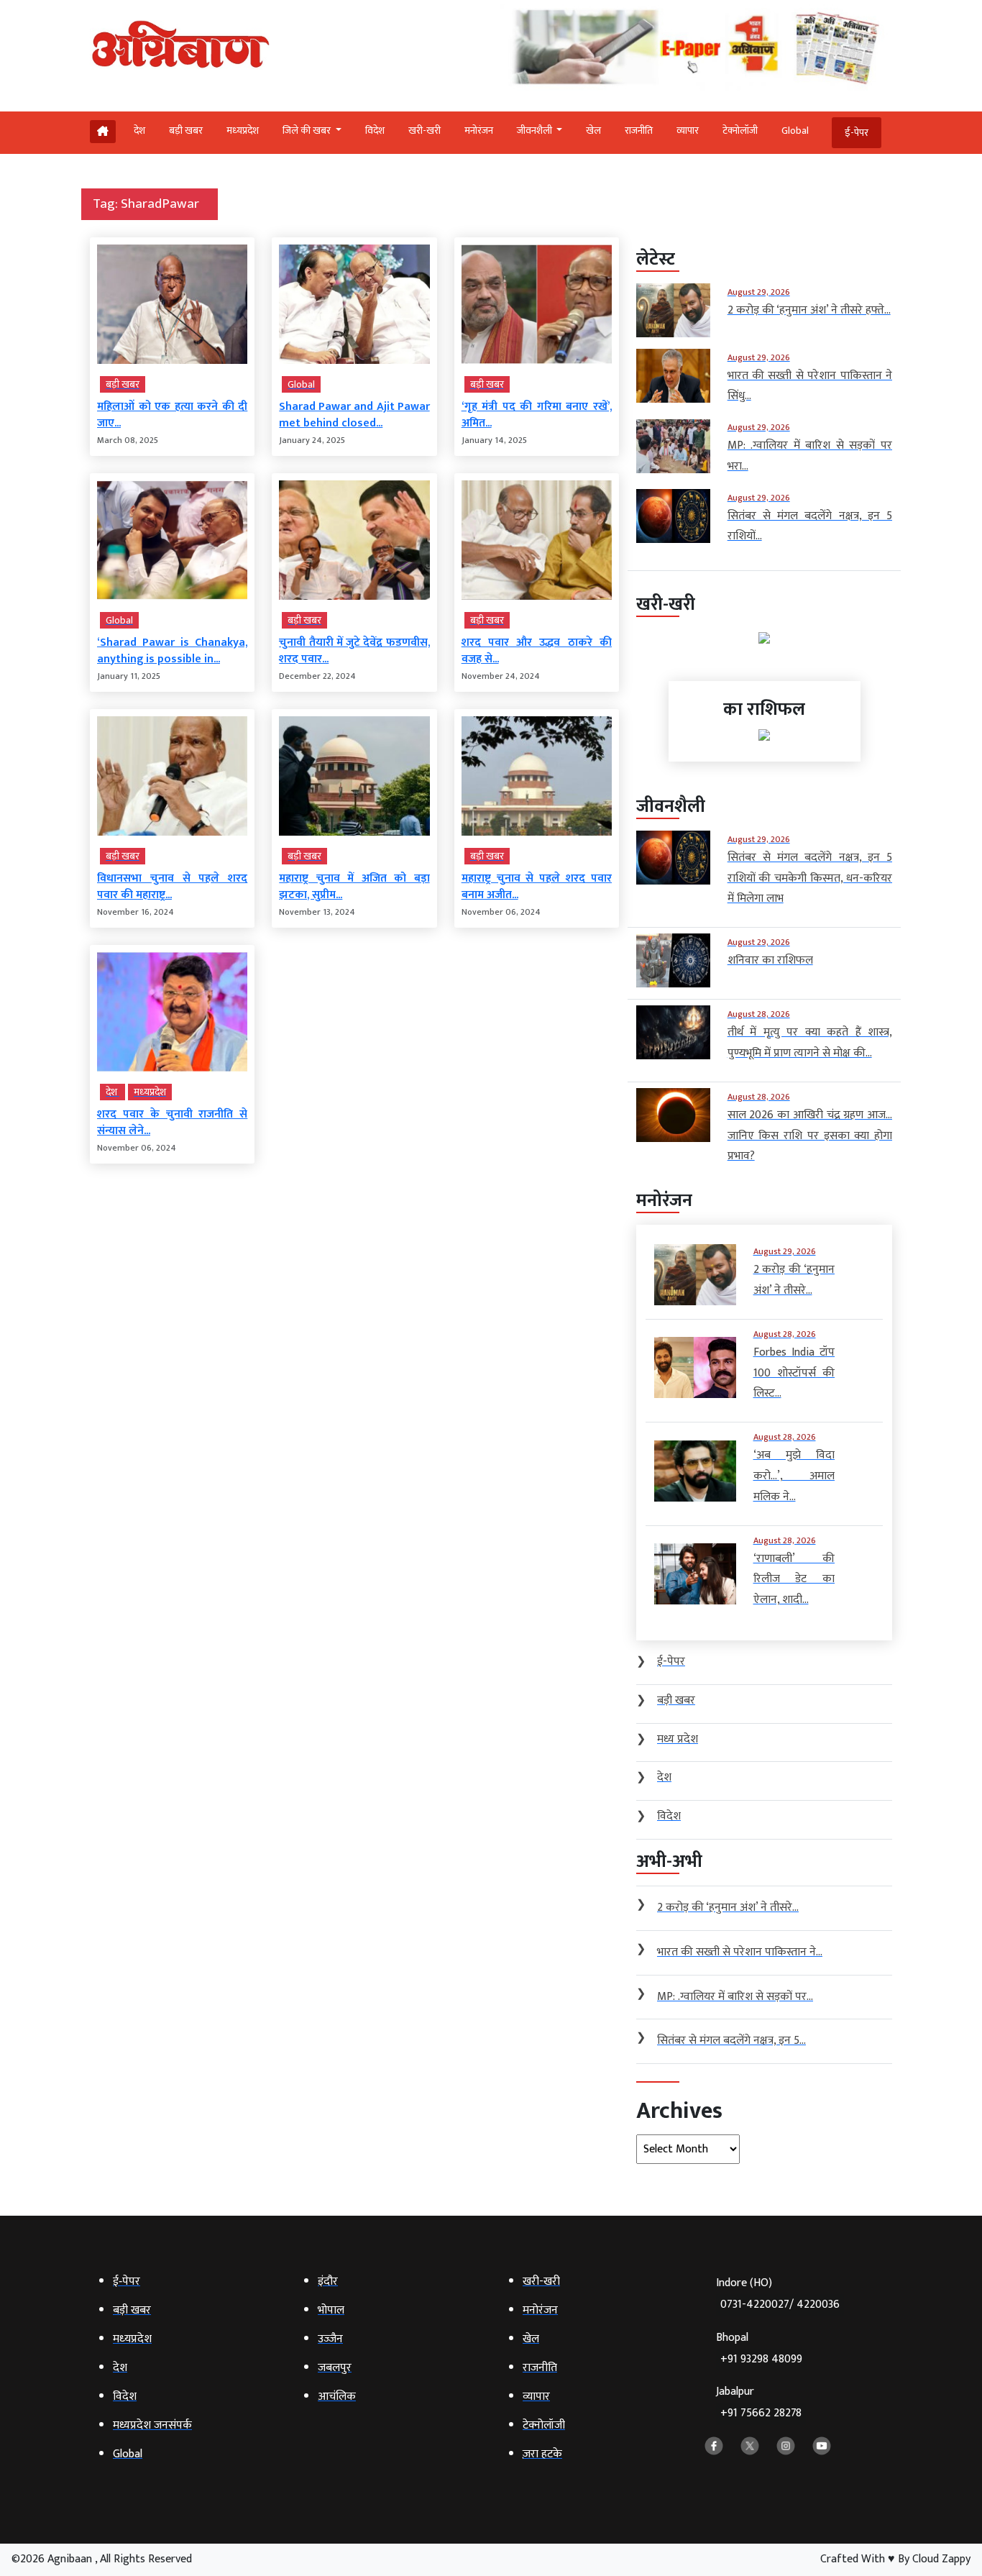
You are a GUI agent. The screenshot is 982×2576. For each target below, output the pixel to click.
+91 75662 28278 (761, 2413)
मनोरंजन (479, 131)
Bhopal (759, 2348)
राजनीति (639, 131)
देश (139, 131)
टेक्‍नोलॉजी (740, 131)
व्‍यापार (688, 131)
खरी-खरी (425, 131)
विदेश (375, 131)
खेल (593, 131)
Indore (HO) (778, 2294)
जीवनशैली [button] (536, 131)
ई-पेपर (857, 133)
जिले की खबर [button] (308, 131)
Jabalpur (759, 2402)
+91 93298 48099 (761, 2359)
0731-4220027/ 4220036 (780, 2305)
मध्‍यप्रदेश (243, 131)
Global (795, 131)
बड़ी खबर (186, 131)
